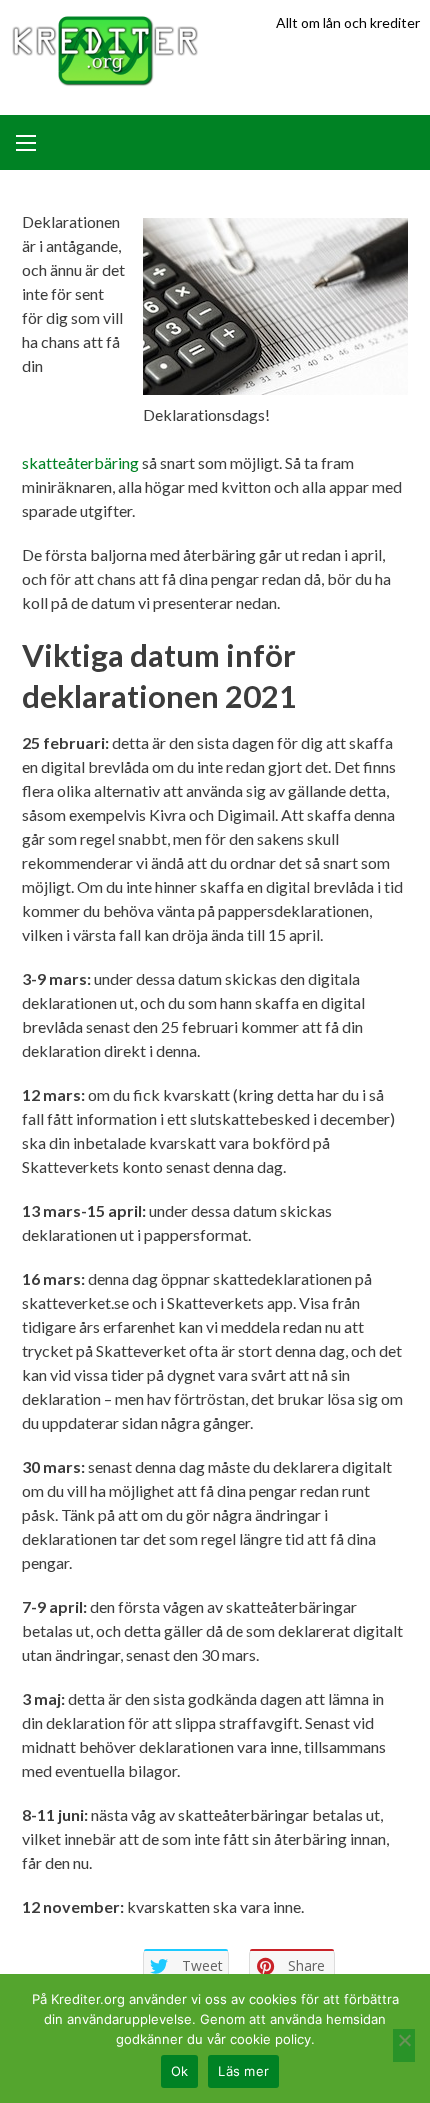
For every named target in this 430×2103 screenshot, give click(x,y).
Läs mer (243, 2071)
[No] (404, 2045)
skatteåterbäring (82, 462)
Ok (180, 2071)
